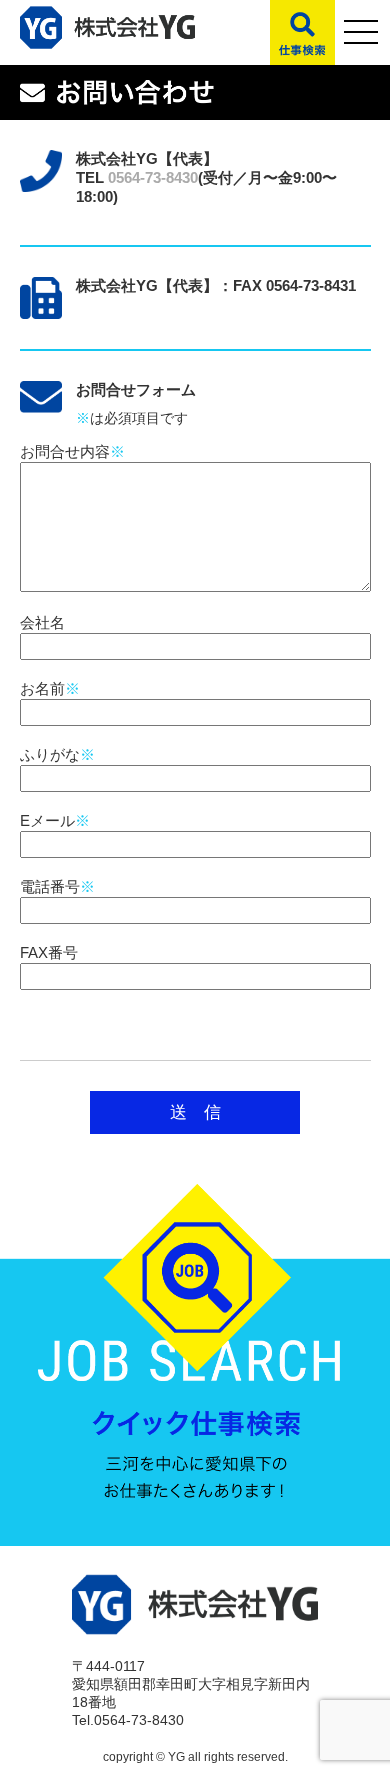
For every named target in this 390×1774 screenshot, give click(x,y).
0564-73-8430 (153, 177)
